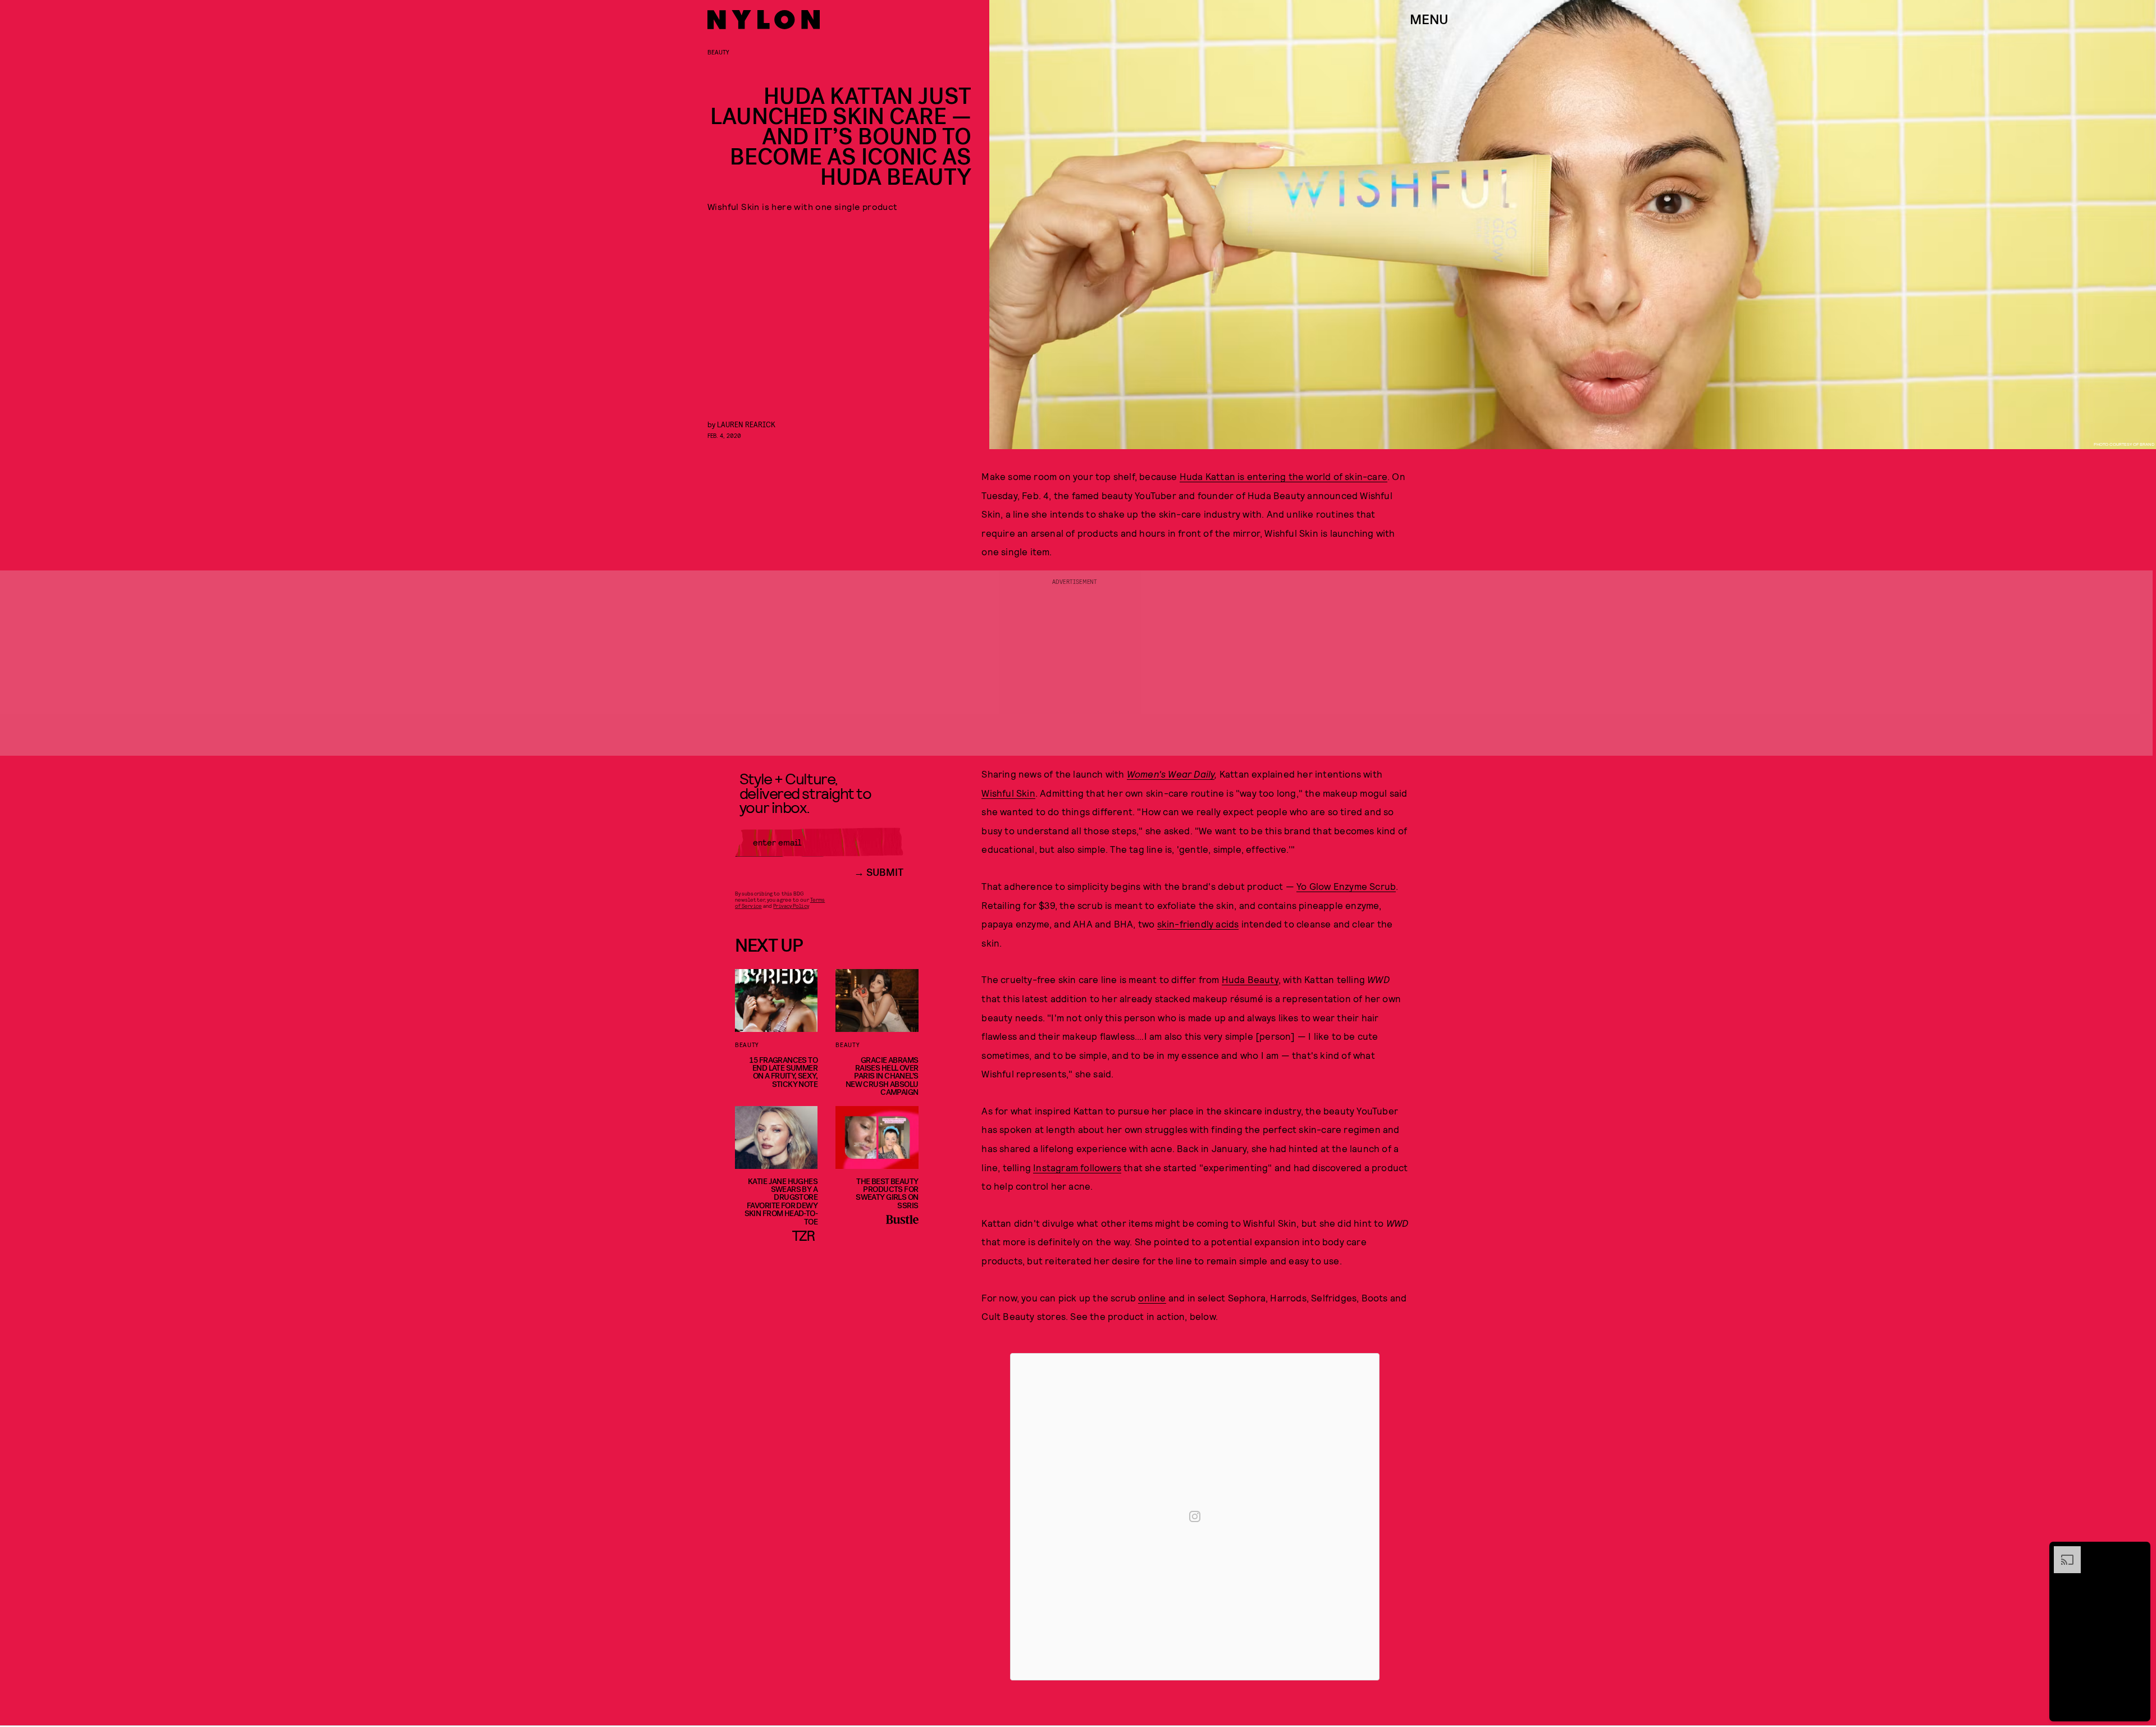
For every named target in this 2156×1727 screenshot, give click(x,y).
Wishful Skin (1008, 793)
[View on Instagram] (1195, 1516)
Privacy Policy (791, 906)
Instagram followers (1077, 1167)
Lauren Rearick (746, 424)
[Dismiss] (2138, 1552)
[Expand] (2062, 1552)
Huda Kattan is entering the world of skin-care (1283, 476)
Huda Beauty (1250, 979)
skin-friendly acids (1198, 924)
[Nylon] (764, 20)
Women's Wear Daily (1171, 774)
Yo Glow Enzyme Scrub (1346, 886)
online (1152, 1297)
